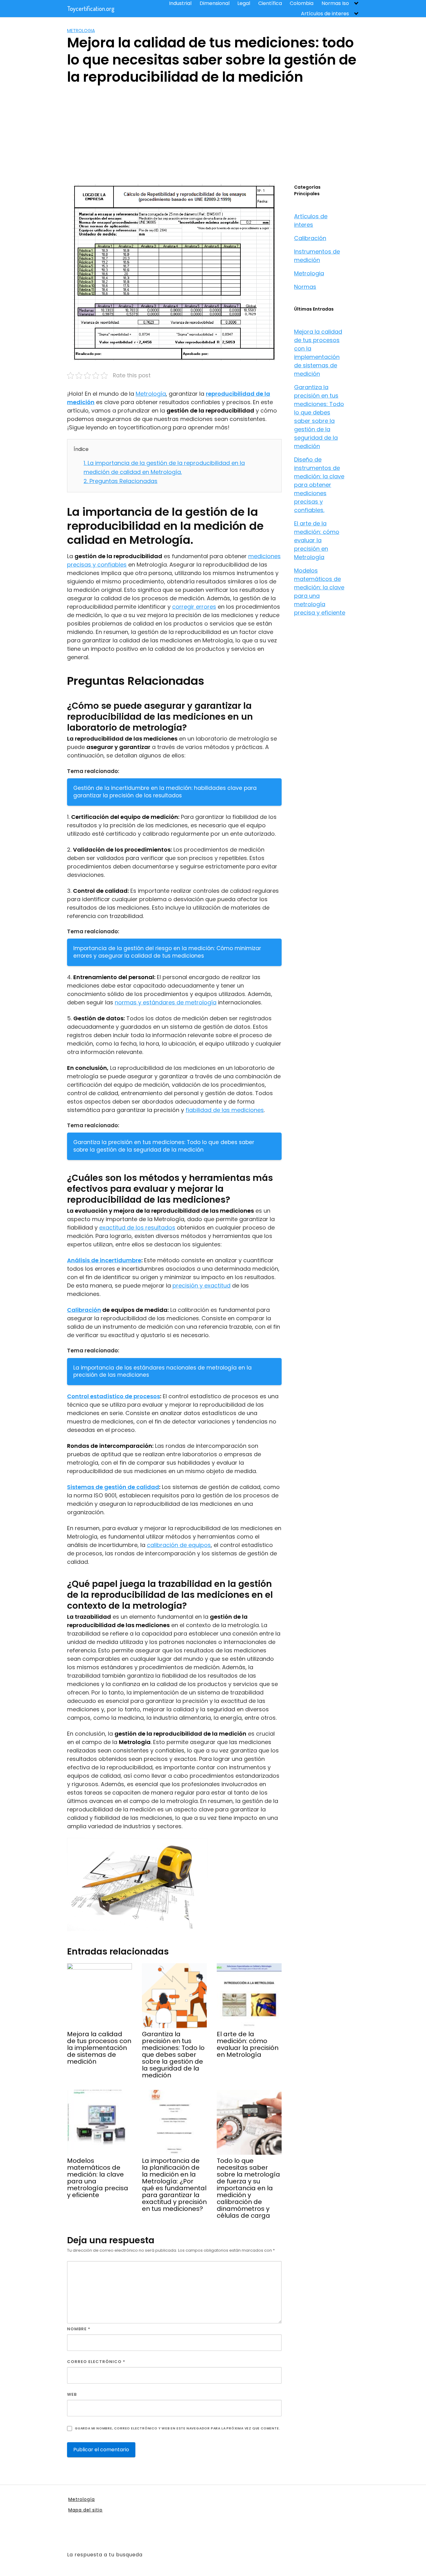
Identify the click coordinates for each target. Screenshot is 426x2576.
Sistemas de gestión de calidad (113, 1487)
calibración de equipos (179, 1545)
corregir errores (194, 607)
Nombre (79, 2329)
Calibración (84, 1310)
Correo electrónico (96, 2362)
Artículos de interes (325, 14)
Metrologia (81, 31)
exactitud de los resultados (137, 1228)
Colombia (302, 3)
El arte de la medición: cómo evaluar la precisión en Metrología (317, 540)
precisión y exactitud (201, 1286)
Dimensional (215, 3)
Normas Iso (335, 3)
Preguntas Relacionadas (121, 481)
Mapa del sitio (85, 2510)
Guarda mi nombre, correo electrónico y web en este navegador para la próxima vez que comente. (177, 2428)
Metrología (151, 394)
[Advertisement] (213, 137)
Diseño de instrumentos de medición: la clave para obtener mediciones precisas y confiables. (319, 485)
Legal (244, 3)
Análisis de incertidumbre (104, 1260)
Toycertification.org (91, 8)
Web (72, 2394)
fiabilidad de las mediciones (225, 1110)
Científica (270, 3)
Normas (305, 287)
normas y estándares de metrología (166, 1002)
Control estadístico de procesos (114, 1396)
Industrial (180, 3)
